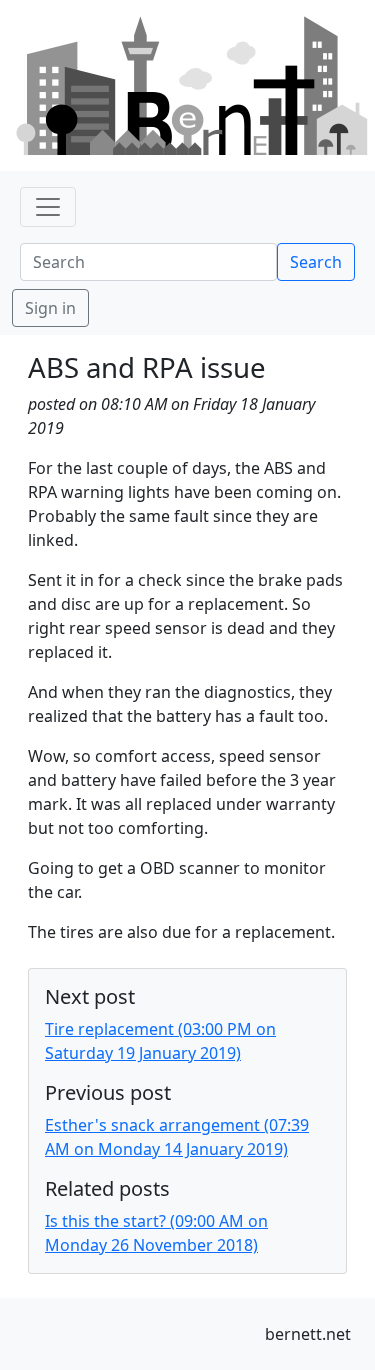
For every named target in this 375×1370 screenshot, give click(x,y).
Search (316, 262)
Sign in (50, 308)
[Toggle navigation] (48, 207)
